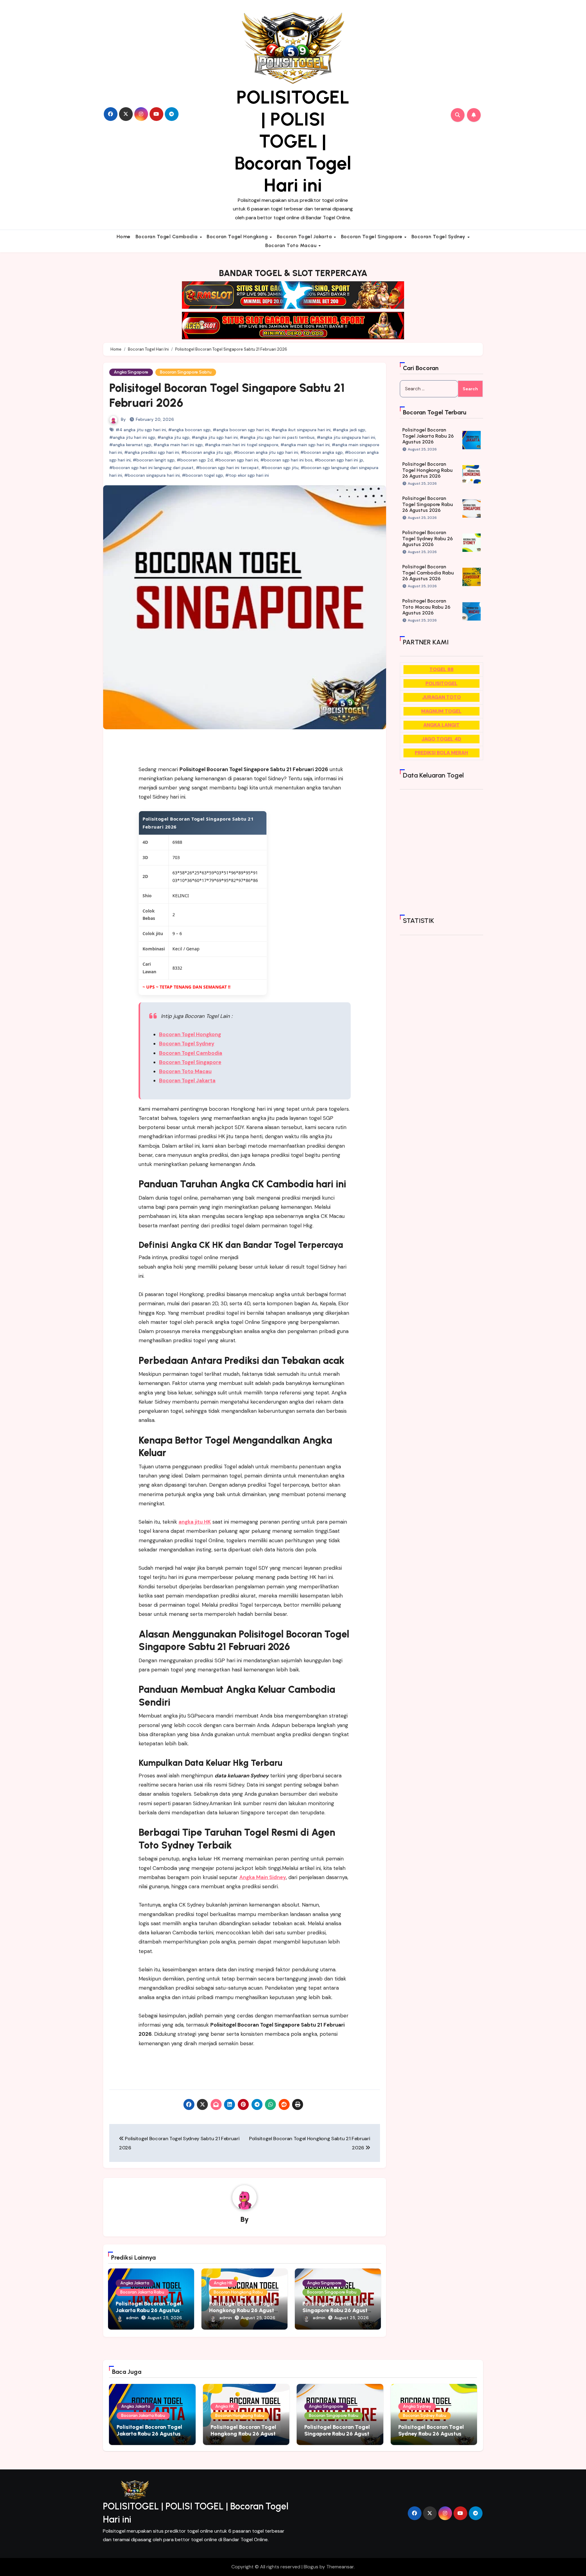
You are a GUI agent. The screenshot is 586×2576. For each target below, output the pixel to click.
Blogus (311, 2567)
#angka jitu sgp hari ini (215, 437)
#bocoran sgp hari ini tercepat (228, 468)
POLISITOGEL (441, 683)
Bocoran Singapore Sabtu (186, 372)
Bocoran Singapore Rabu (332, 2292)
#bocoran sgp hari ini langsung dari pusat (152, 468)
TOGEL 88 (441, 669)
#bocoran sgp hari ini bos (286, 460)
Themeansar (340, 2567)
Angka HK (223, 2283)
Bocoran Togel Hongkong (238, 237)
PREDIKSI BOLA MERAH (441, 753)
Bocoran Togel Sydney (439, 237)
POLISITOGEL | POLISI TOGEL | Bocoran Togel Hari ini (293, 141)
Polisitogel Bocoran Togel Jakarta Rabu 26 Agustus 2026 (148, 2310)
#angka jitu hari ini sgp (132, 437)
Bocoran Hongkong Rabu (238, 2292)
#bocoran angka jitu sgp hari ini (266, 452)
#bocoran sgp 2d (195, 460)
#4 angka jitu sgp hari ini (141, 430)
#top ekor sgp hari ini (247, 475)
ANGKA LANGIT (441, 725)
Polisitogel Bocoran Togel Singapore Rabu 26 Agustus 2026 (338, 2310)
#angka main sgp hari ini (305, 445)
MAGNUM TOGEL (441, 711)
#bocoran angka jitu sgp (206, 452)
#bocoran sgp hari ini (237, 460)
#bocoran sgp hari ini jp (339, 460)
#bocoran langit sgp (154, 460)
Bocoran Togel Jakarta (305, 237)
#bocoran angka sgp (322, 452)
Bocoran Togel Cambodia (167, 237)
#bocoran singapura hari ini (152, 475)
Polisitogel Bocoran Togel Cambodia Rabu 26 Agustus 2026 (428, 572)
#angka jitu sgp (174, 437)
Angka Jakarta (135, 2283)
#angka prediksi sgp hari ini (152, 452)
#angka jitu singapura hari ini (346, 437)
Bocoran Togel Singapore (372, 237)
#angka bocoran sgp (189, 430)
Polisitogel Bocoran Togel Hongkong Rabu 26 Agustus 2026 (244, 2310)
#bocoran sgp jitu (280, 468)
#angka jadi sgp (349, 430)
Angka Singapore (131, 372)
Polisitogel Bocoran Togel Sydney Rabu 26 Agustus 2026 (428, 538)
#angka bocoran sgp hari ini (241, 430)
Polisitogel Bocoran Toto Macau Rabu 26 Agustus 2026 (426, 607)
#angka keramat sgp (130, 445)
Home (124, 237)
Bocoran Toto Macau (292, 245)
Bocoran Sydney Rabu (425, 2416)
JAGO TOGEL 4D (441, 739)
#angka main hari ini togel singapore (242, 445)
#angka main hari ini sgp (178, 445)
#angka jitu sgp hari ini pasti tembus (277, 437)
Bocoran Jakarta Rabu (142, 2292)
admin (132, 2318)
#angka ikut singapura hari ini (301, 430)
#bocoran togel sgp (203, 475)
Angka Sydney (417, 2406)
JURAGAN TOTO (441, 697)
